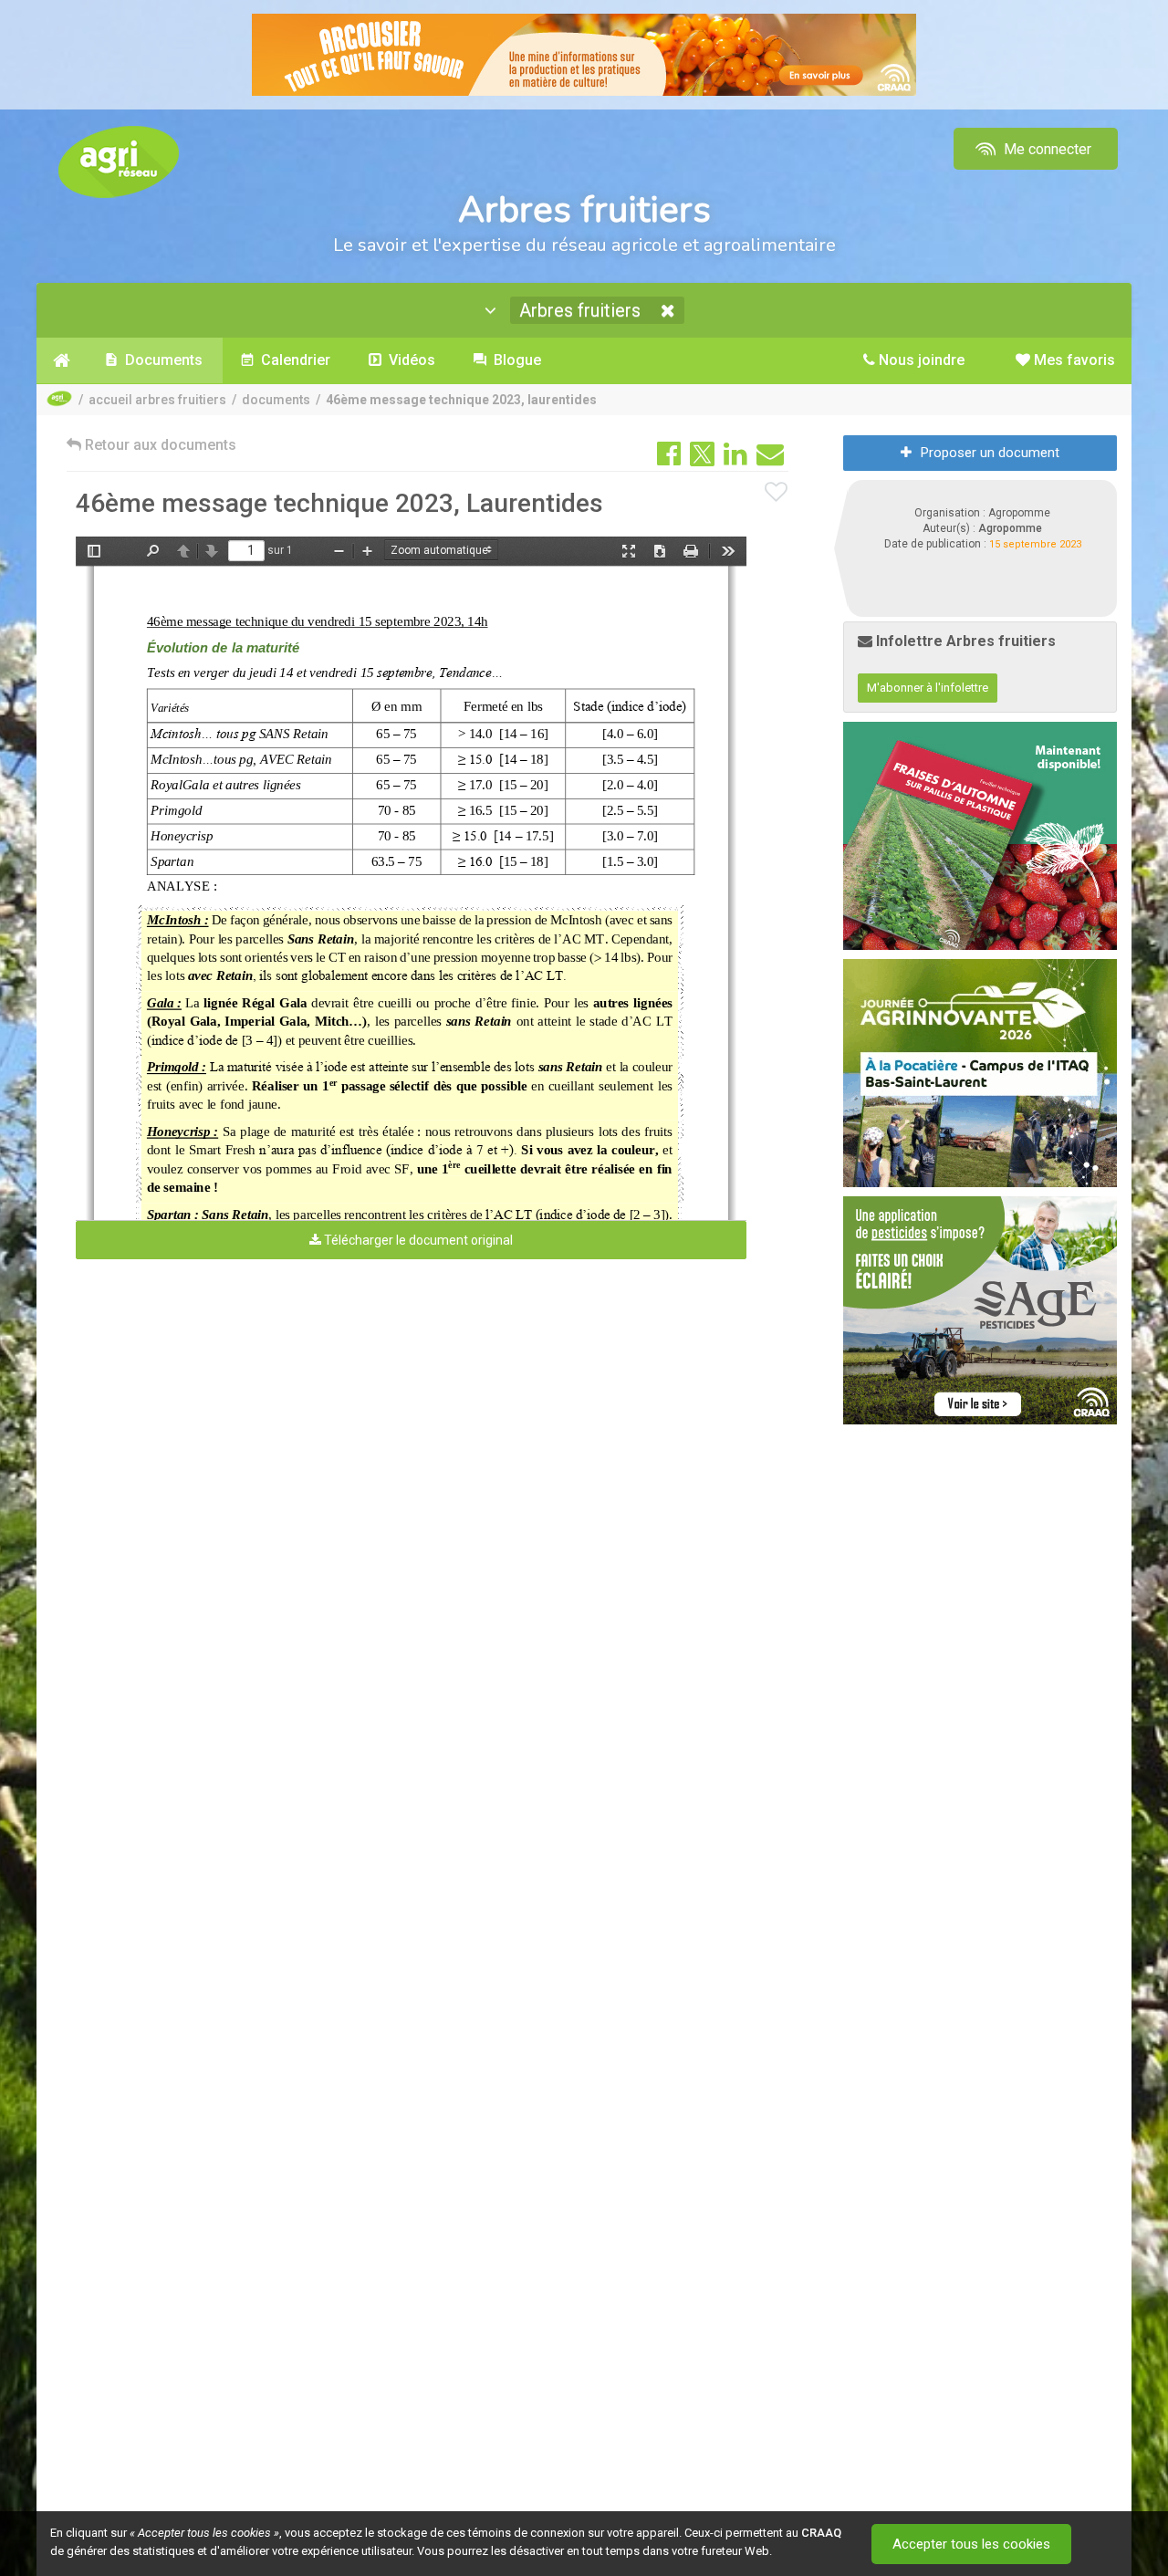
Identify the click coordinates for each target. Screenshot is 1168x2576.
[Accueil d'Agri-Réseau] (119, 161)
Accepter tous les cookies (971, 2544)
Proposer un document (990, 453)
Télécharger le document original (417, 1240)
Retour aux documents (159, 445)
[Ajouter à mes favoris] (777, 493)
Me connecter (1046, 149)
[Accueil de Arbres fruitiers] (62, 360)
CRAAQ (821, 2533)
